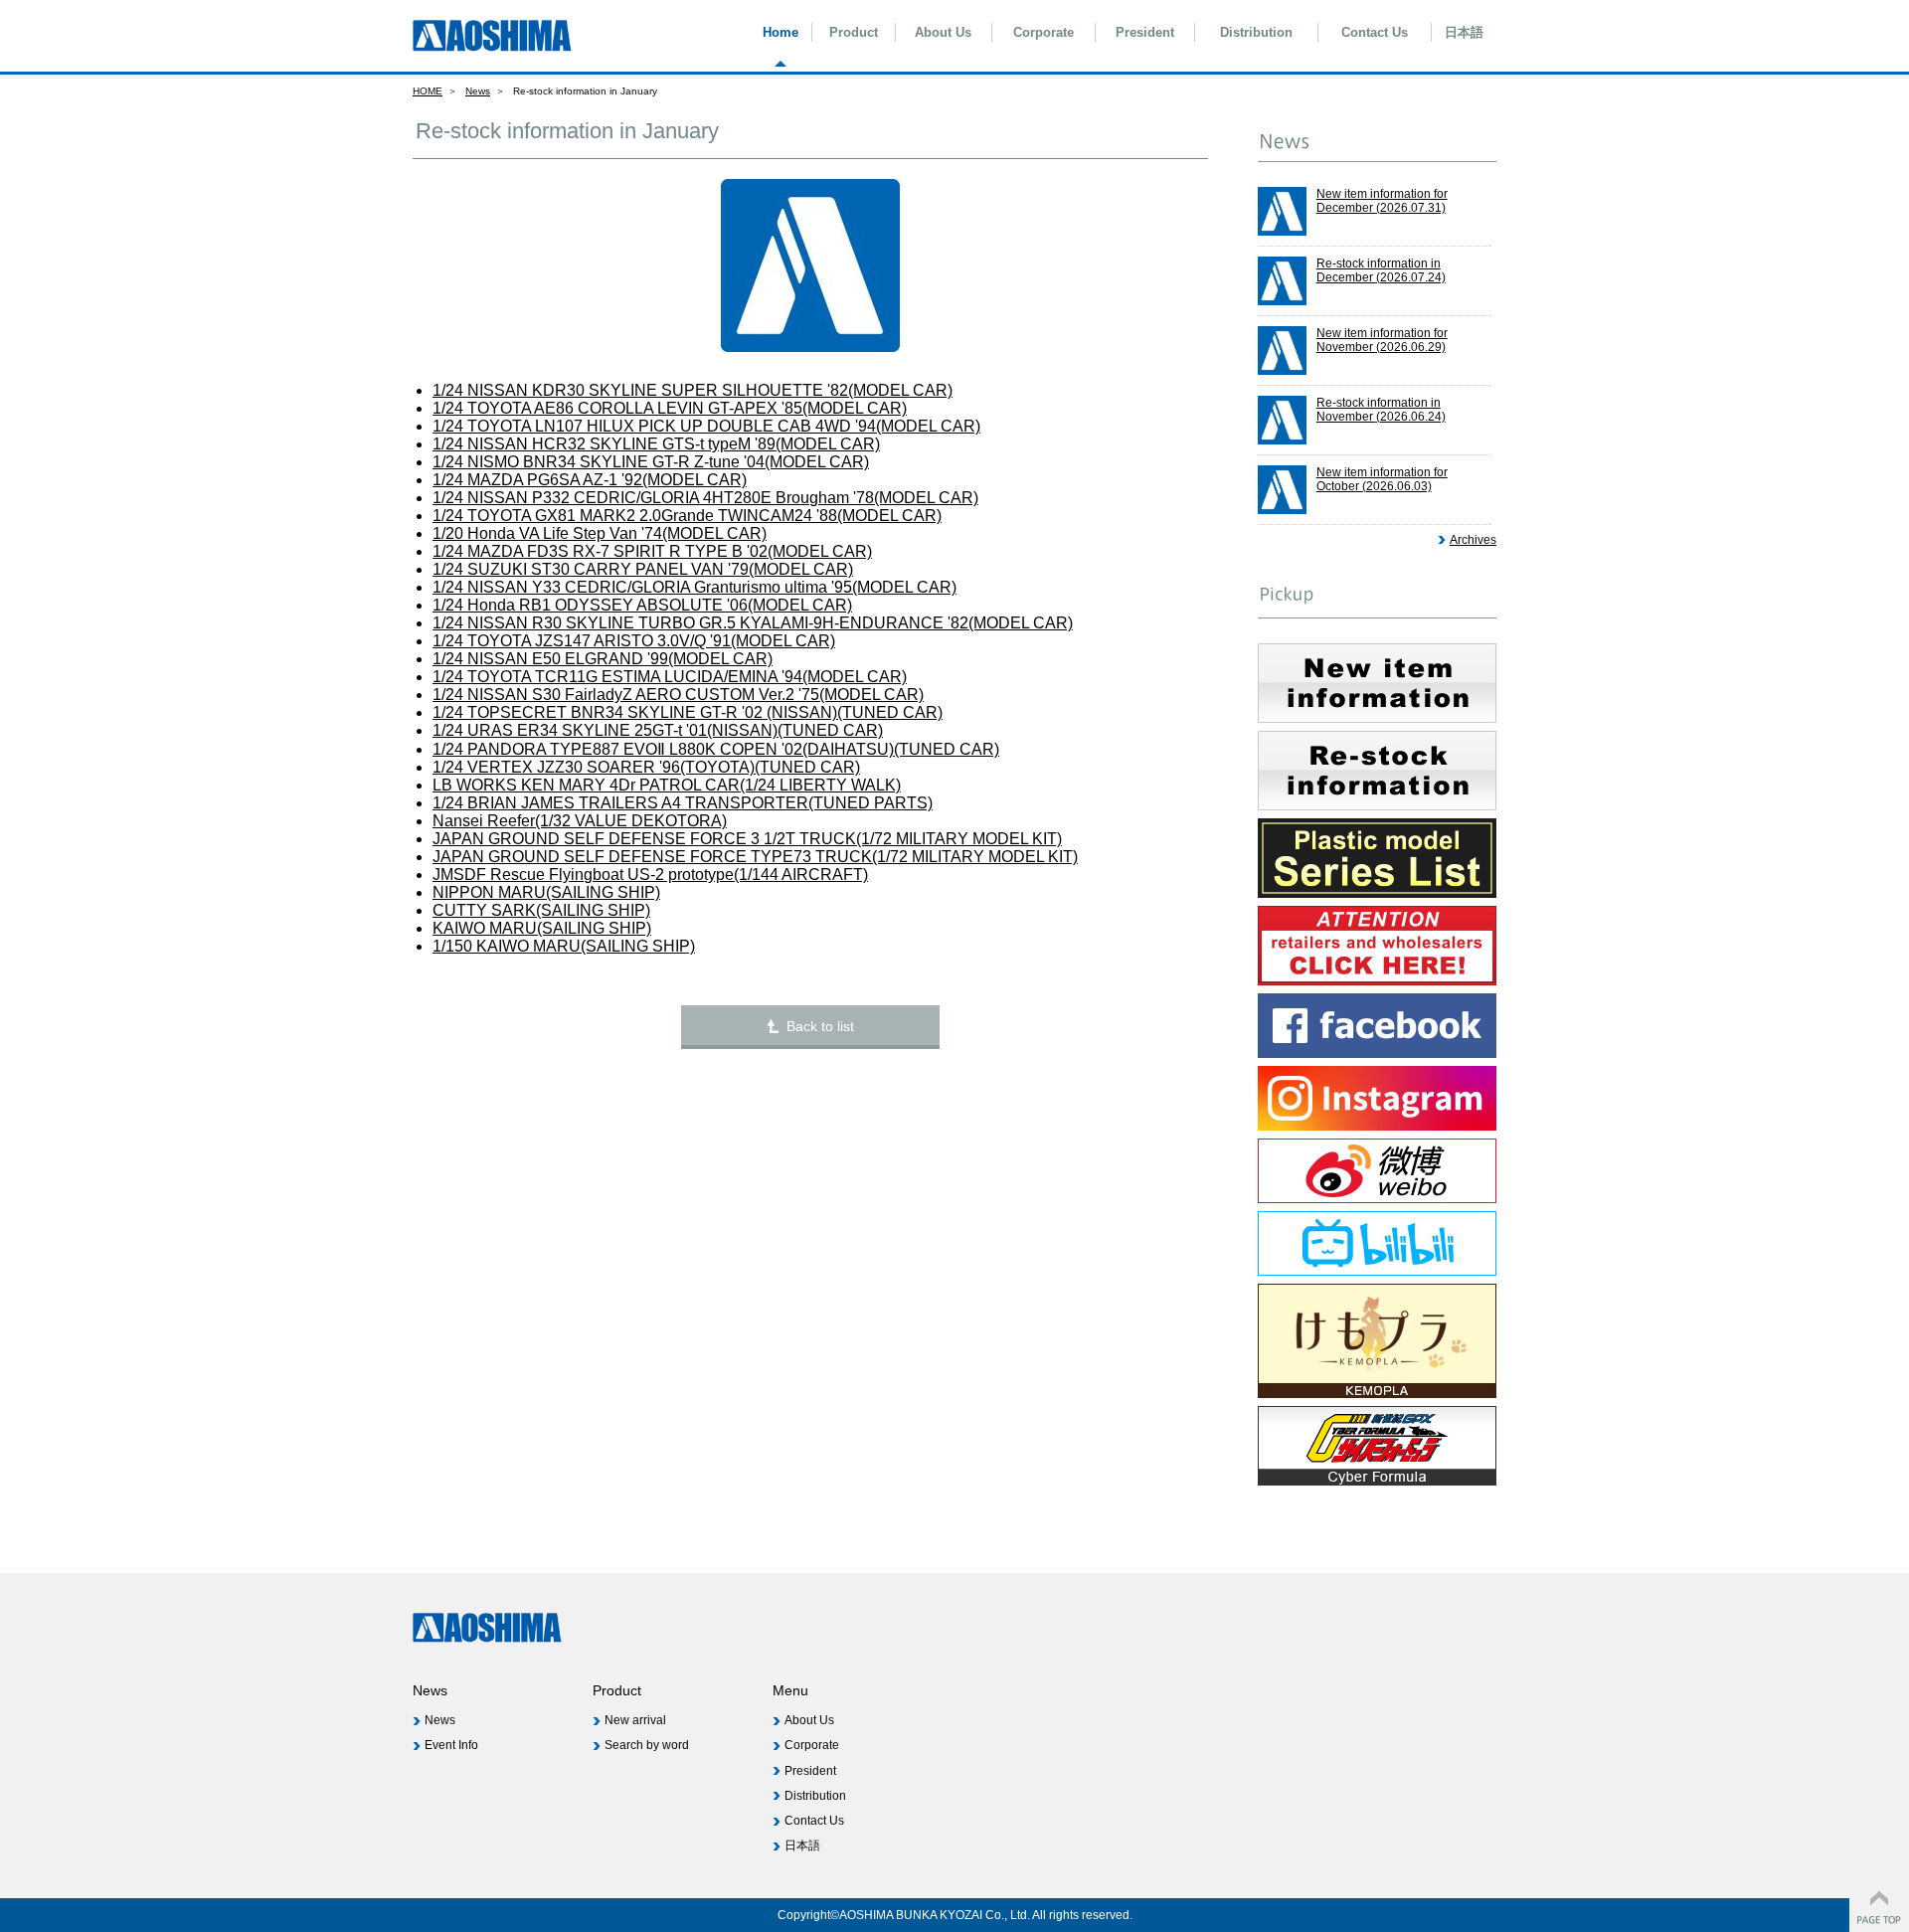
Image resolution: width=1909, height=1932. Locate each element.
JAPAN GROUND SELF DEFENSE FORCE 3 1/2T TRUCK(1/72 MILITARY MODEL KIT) (747, 839)
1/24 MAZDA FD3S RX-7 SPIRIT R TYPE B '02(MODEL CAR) (652, 551)
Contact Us (1375, 32)
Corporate (1043, 32)
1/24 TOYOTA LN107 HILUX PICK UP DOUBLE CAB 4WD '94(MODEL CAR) (706, 426)
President (1145, 32)
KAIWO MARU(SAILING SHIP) (542, 928)
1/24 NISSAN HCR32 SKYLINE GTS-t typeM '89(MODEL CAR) (656, 444)
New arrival (635, 1720)
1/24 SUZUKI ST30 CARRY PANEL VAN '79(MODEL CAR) (643, 569)
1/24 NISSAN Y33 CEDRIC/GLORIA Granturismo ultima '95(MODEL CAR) (694, 587)
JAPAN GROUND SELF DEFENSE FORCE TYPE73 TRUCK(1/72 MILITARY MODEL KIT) (755, 857)
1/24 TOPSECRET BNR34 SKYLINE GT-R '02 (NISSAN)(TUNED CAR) (688, 712)
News (478, 91)
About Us (943, 32)
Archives (1473, 540)
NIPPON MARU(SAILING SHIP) (546, 892)
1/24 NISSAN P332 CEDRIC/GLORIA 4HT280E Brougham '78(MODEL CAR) (705, 498)
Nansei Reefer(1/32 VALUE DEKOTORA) (580, 821)
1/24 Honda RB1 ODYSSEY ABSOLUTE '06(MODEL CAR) (642, 605)
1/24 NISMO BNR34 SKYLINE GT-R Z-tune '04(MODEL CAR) (651, 462)
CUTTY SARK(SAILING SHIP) (541, 910)
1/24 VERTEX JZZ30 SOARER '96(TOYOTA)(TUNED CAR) (646, 767)
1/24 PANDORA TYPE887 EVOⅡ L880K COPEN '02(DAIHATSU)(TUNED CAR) (716, 749)
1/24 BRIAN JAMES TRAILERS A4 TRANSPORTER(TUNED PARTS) (683, 803)
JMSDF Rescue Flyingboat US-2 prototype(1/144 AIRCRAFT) (650, 875)
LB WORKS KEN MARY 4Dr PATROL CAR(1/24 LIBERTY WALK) (667, 785)
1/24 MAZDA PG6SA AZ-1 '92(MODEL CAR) (590, 480)
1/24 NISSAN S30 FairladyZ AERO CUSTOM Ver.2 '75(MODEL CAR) (678, 695)
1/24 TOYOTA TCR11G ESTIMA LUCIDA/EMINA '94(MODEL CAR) (670, 677)
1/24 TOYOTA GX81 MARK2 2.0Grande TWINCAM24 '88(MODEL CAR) (687, 516)
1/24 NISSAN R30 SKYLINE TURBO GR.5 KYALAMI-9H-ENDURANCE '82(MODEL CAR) (753, 623)
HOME (428, 91)
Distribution (1256, 32)
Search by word (647, 1745)
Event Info (451, 1745)
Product (854, 32)
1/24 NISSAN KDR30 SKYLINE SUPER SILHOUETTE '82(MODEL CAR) (693, 390)
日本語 (1464, 32)
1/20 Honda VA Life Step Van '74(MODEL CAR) (600, 533)
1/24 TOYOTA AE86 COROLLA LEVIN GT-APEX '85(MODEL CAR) (670, 408)
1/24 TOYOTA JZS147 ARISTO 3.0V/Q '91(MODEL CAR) (634, 641)
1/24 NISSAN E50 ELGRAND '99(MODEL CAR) (603, 659)
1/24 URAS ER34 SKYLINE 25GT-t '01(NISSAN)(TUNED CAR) (658, 730)
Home (781, 32)
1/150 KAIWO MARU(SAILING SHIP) (564, 946)
